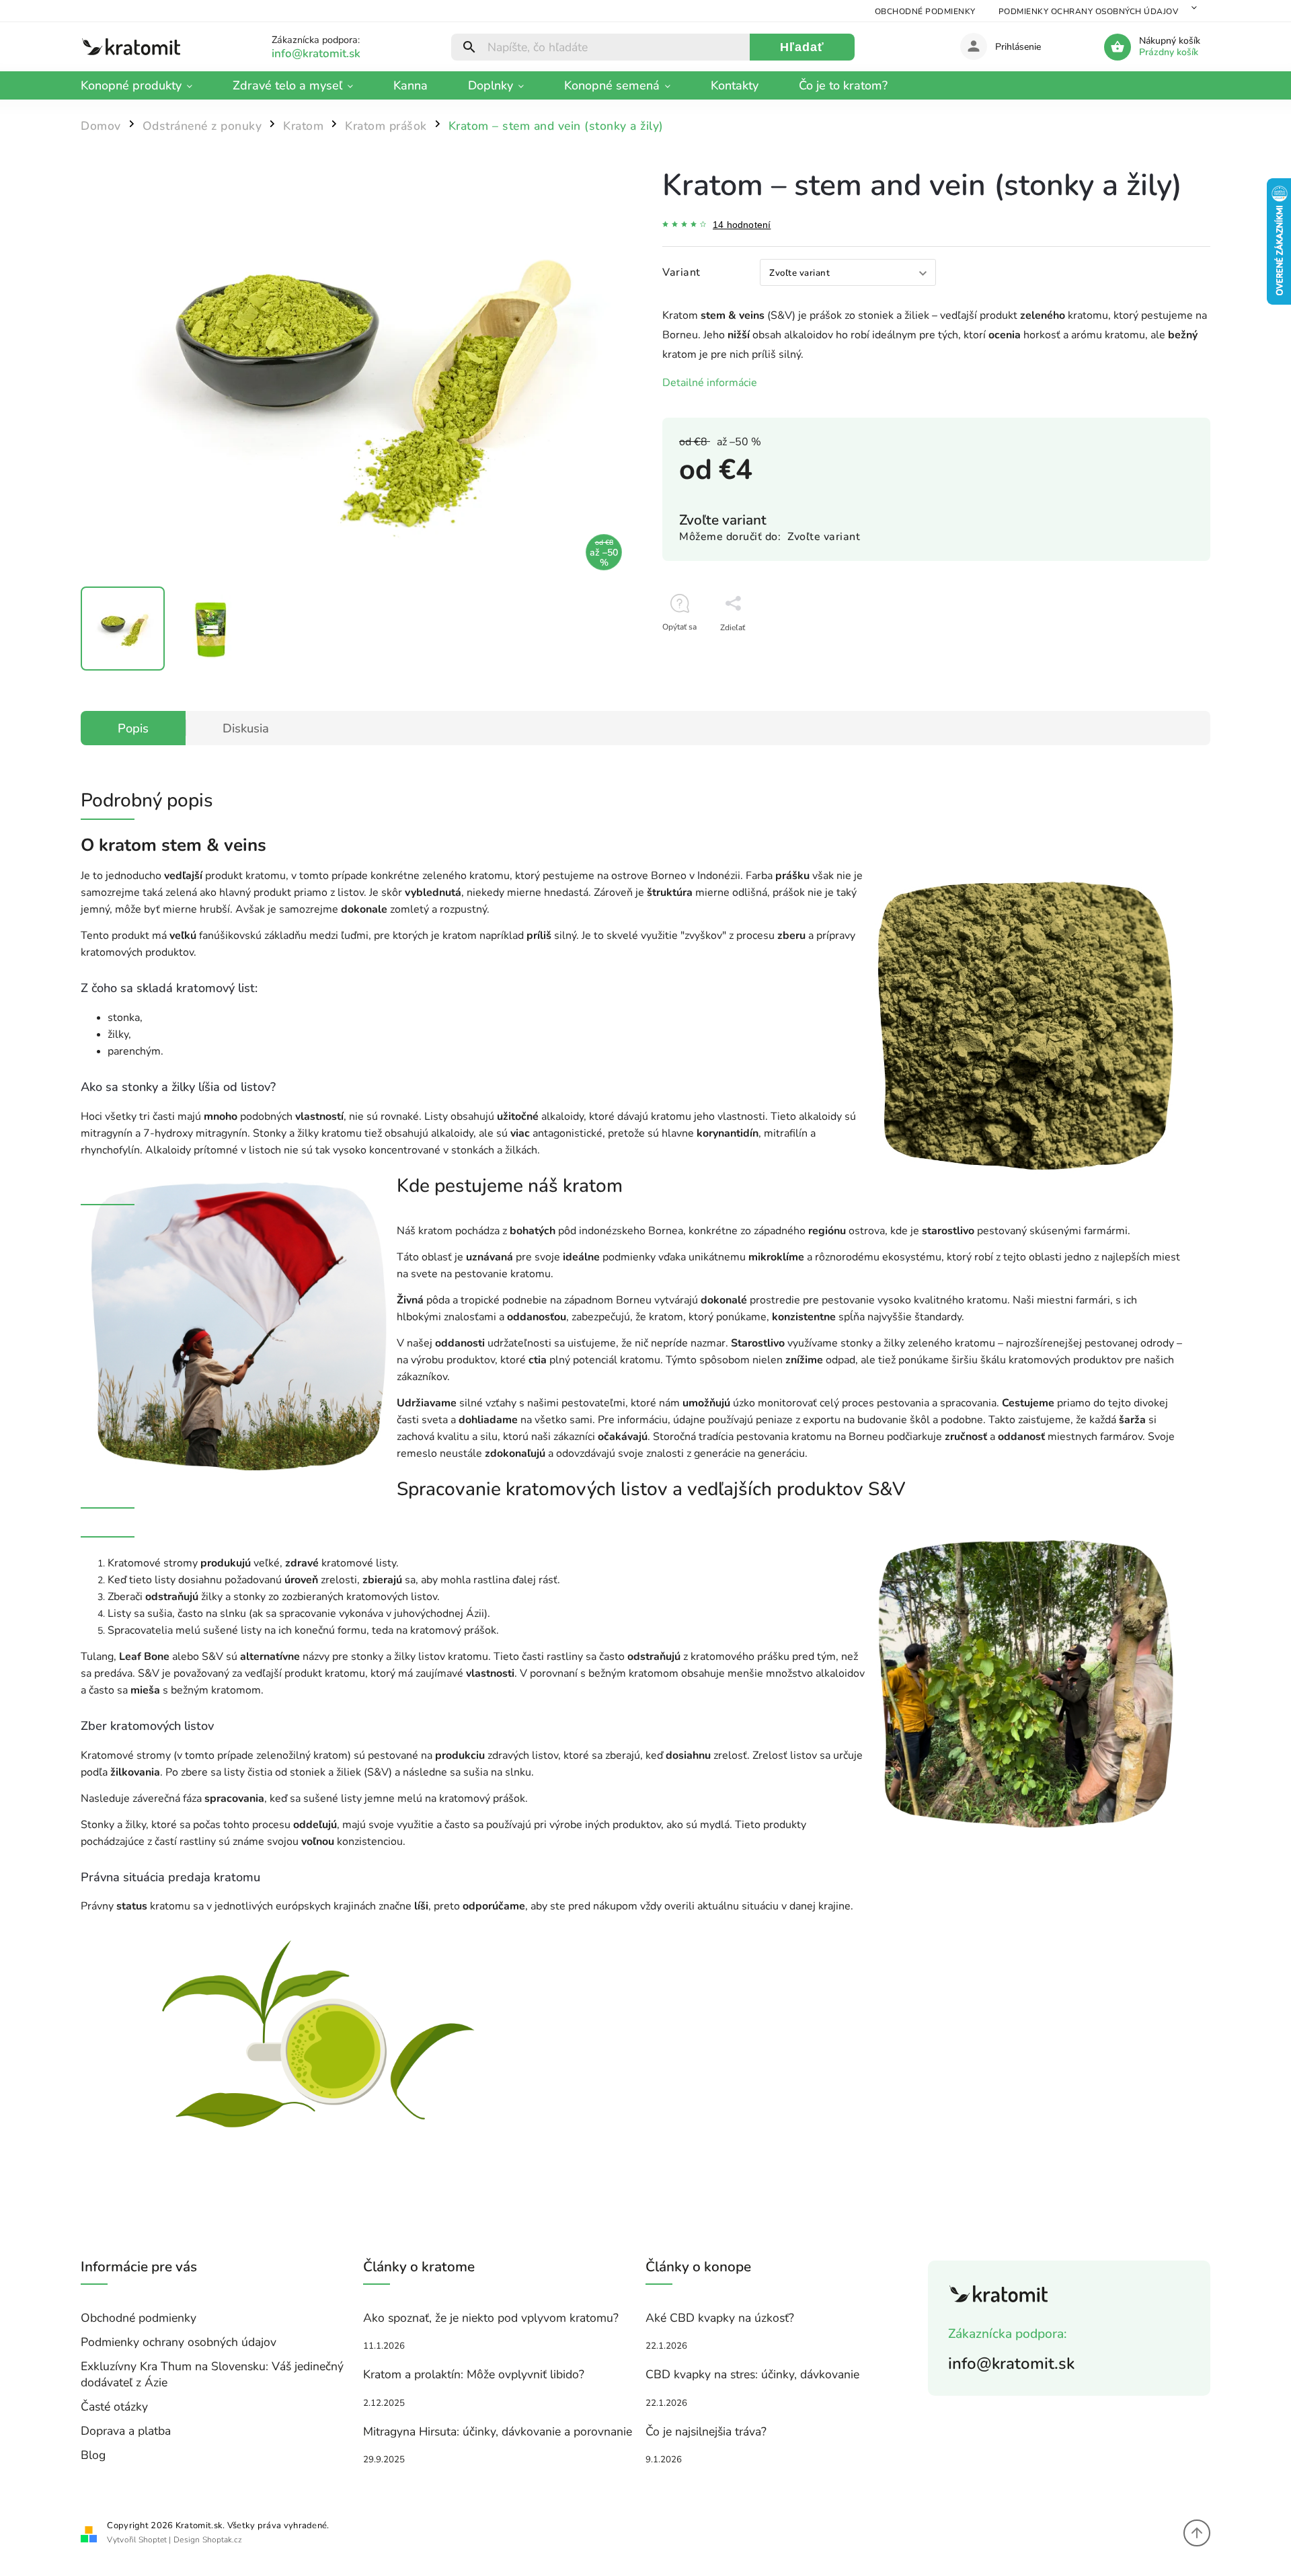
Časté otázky (114, 2407)
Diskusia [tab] (246, 728)
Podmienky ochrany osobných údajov (1089, 11)
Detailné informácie (710, 383)
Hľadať (802, 47)
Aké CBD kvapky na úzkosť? (720, 2318)
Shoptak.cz (222, 2540)
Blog (93, 2455)
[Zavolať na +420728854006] (332, 53)
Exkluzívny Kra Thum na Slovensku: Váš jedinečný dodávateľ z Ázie (212, 2374)
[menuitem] (147, 85)
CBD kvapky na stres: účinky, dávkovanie (752, 2374)
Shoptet (153, 2540)
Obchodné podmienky (925, 11)
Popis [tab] (133, 728)
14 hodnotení (742, 225)
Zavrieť (1167, 651)
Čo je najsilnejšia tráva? (706, 2431)
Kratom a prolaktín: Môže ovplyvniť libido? (474, 2374)
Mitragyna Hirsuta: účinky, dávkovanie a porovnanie (498, 2431)
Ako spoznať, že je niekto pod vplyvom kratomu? (491, 2318)
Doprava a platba (126, 2431)
